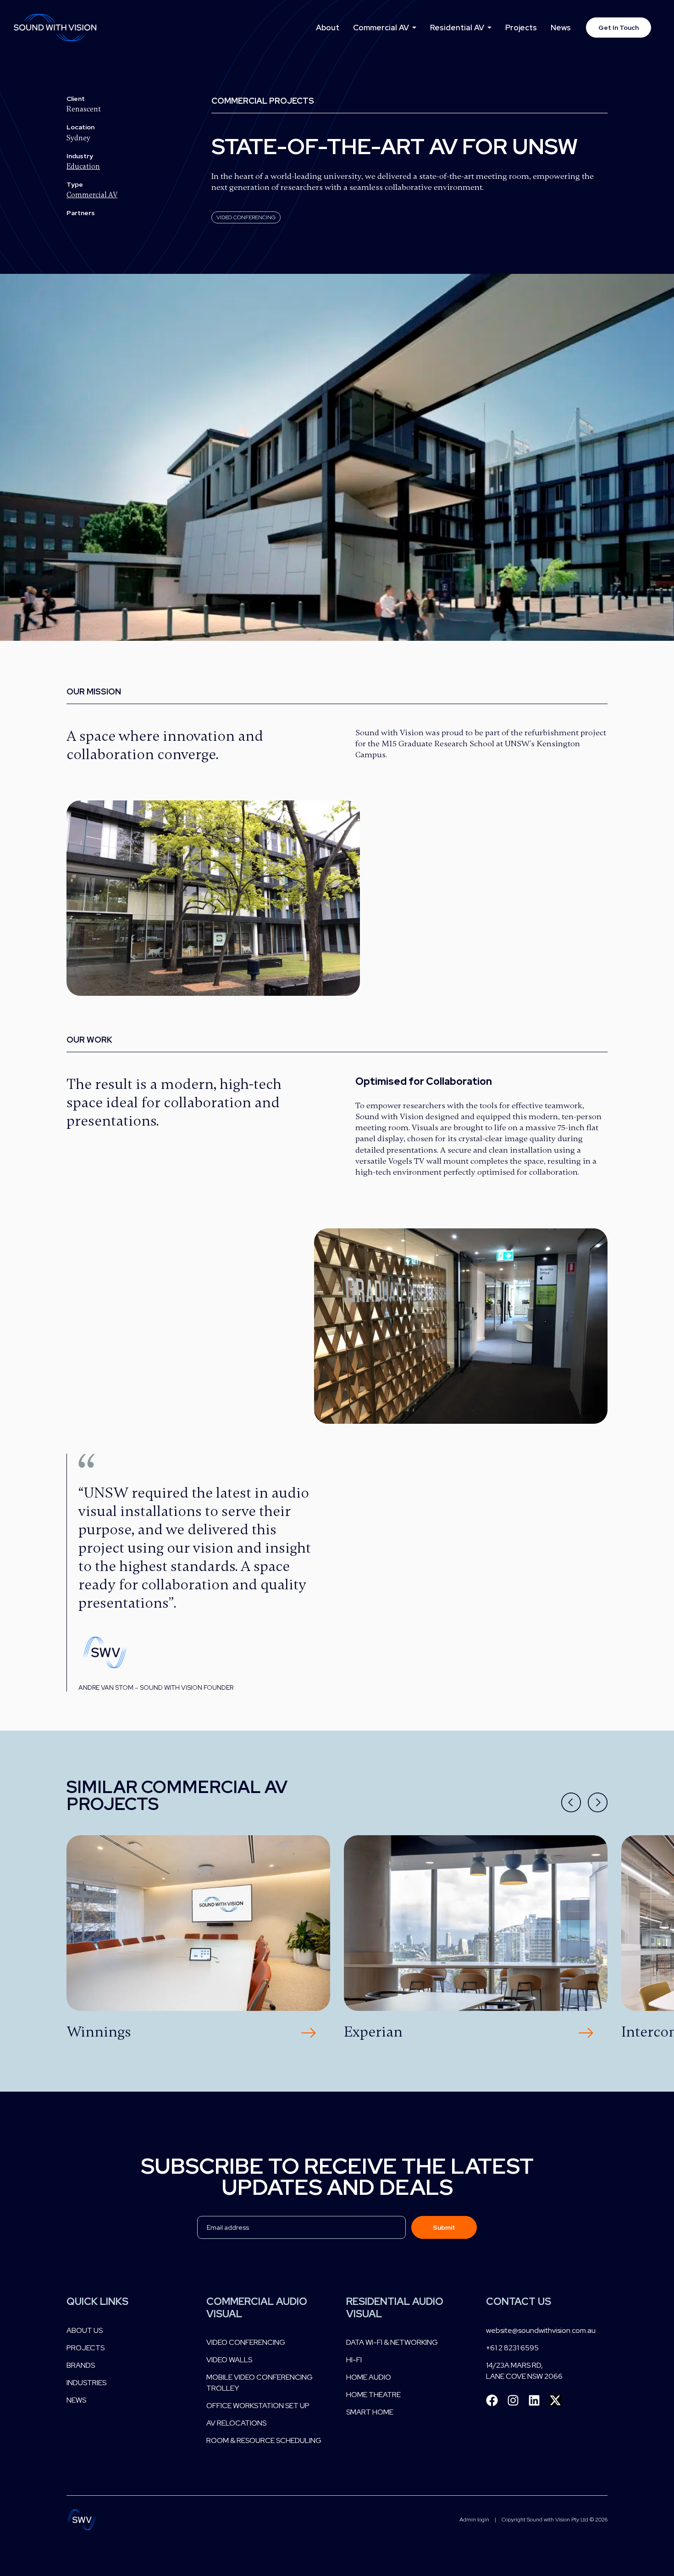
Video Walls (229, 2360)
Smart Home (370, 2412)
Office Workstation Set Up (258, 2406)
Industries (86, 2383)
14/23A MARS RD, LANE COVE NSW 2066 (524, 2371)
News (561, 28)
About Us (85, 2330)
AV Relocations (236, 2423)
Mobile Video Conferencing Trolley (260, 2383)
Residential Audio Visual (395, 2307)
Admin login (474, 2520)
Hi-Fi (354, 2360)
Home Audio (369, 2377)
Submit (444, 2227)
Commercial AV (381, 28)
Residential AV (457, 28)
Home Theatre (373, 2395)
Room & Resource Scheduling (264, 2440)
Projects (521, 28)
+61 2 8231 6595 (512, 2348)
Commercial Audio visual (257, 2307)
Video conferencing (246, 217)
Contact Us (519, 2301)
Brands (81, 2365)
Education (83, 167)
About (328, 28)
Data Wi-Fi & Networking (392, 2342)
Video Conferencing (246, 2342)
